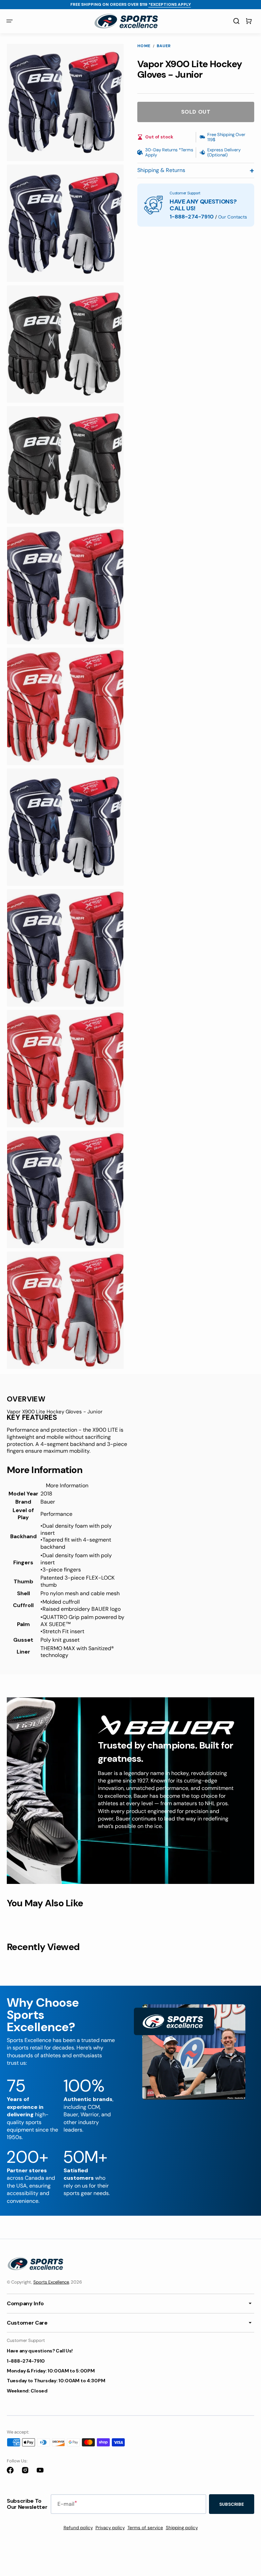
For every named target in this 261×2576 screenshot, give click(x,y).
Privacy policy (110, 2528)
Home (144, 46)
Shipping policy (182, 2528)
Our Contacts (233, 217)
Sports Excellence (51, 2282)
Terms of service (145, 2528)
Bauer (164, 46)
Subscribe (232, 2504)
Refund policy (78, 2528)
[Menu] (10, 21)
